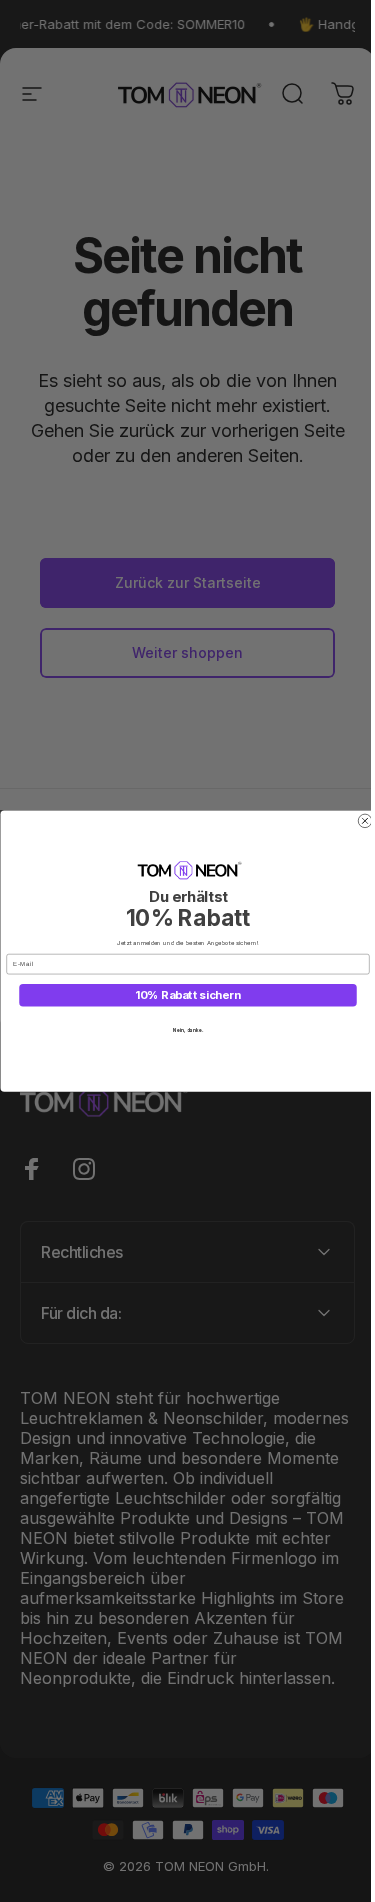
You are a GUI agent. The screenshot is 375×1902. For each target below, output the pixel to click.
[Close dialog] (357, 821)
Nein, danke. (180, 1030)
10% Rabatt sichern (180, 996)
